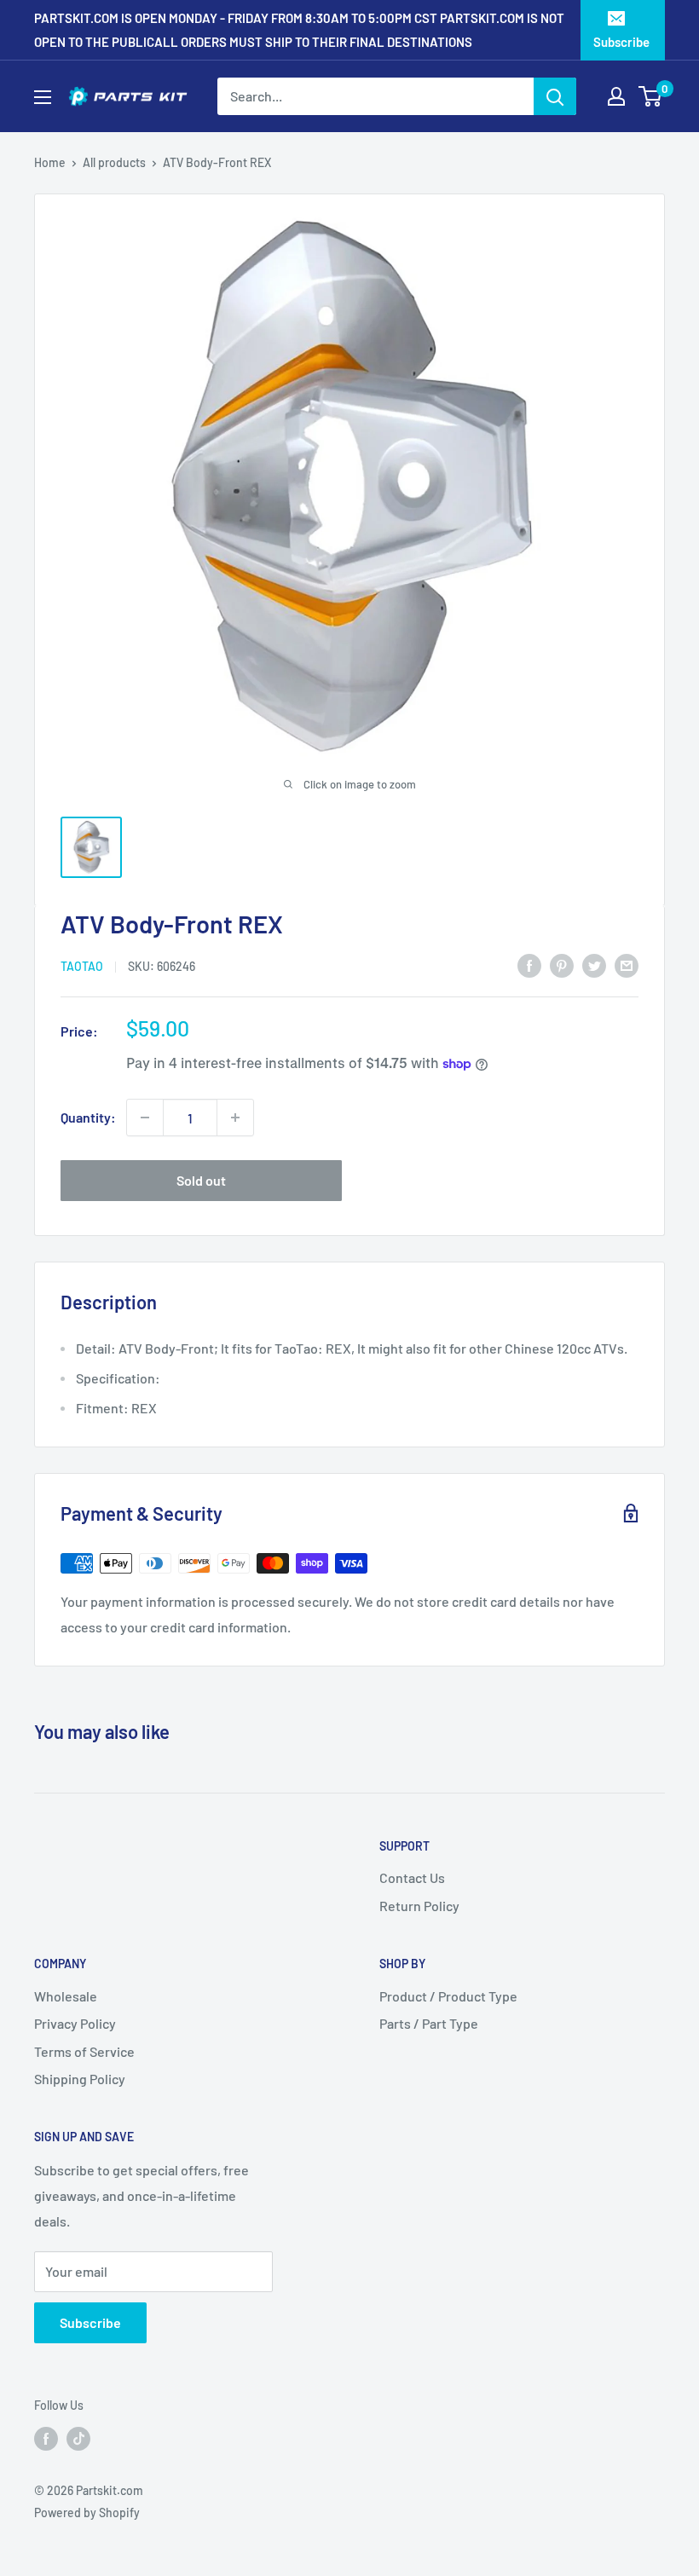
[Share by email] (627, 965)
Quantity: (88, 1117)
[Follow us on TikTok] (78, 2438)
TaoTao (82, 966)
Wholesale (66, 1996)
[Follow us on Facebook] (46, 2438)
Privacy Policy (75, 2023)
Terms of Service (84, 2051)
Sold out (201, 1180)
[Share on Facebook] (529, 965)
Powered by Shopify (87, 2512)
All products (114, 162)
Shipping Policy (80, 2079)
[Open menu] (43, 97)
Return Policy (419, 1906)
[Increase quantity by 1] (235, 1118)
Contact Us (412, 1877)
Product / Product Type (448, 1996)
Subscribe (621, 42)
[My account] (616, 96)
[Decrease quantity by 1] (145, 1118)
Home (50, 162)
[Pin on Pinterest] (562, 965)
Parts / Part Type (429, 2023)
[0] (651, 96)
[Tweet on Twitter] (594, 965)
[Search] (555, 96)
